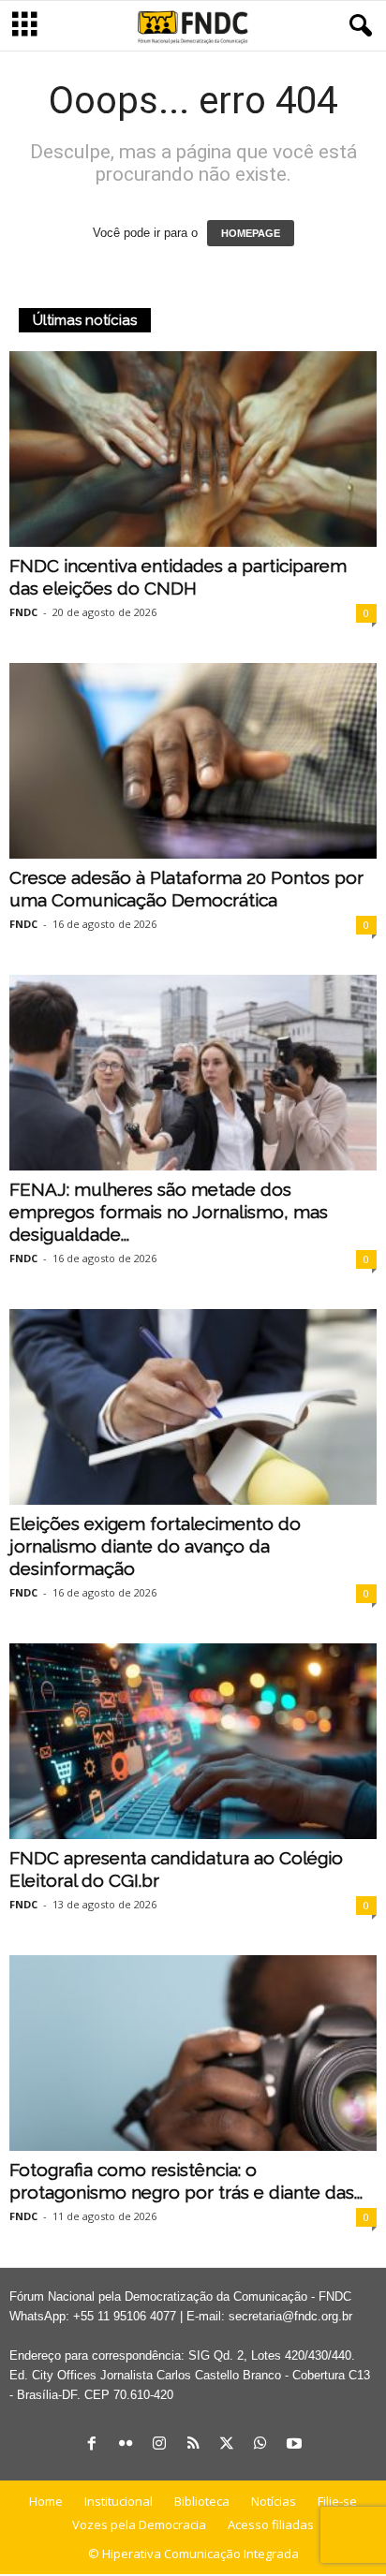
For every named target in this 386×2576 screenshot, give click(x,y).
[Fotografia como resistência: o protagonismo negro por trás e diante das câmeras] (193, 2053)
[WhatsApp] (260, 2445)
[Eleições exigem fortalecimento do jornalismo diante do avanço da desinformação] (193, 1407)
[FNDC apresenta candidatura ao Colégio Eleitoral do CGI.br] (193, 1741)
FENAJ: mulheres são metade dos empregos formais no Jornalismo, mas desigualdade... (169, 1212)
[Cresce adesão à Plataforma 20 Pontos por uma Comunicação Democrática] (193, 761)
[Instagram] (159, 2445)
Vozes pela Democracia (139, 2524)
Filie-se (337, 2501)
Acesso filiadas (271, 2524)
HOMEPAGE (251, 233)
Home (46, 2501)
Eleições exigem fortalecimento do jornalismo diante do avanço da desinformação (155, 1546)
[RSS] (193, 2445)
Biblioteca (202, 2501)
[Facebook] (92, 2445)
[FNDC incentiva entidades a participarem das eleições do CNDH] (193, 449)
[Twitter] (227, 2445)
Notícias (274, 2501)
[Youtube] (294, 2445)
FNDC (23, 612)
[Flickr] (126, 2445)
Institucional (119, 2501)
